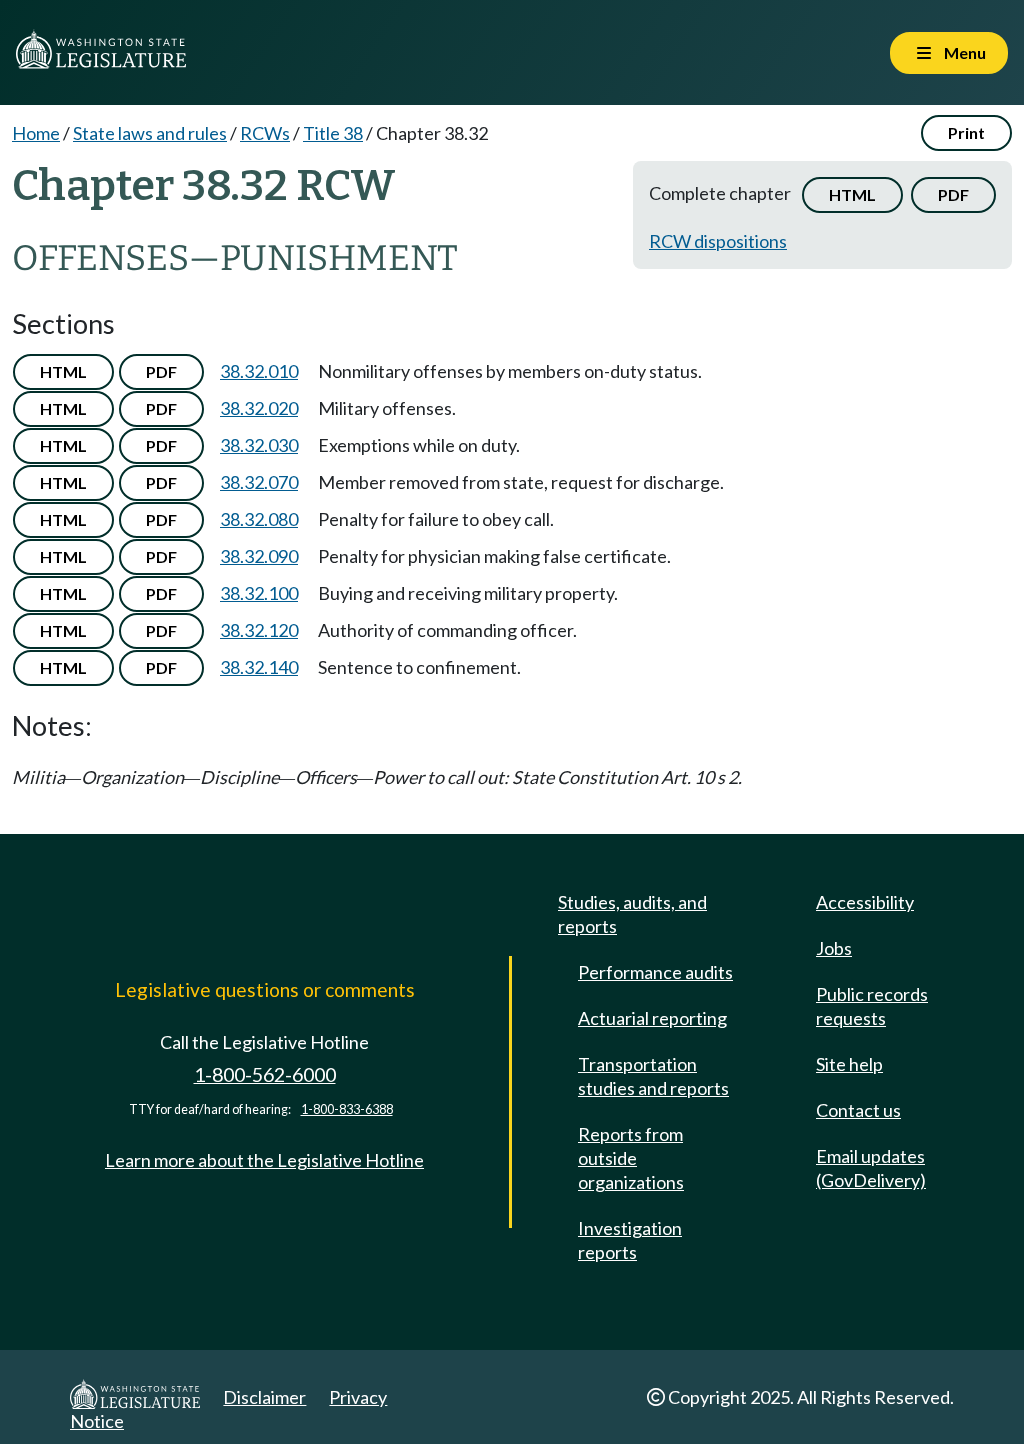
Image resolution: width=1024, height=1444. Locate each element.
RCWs (265, 133)
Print (966, 132)
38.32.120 (259, 630)
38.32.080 (259, 519)
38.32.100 (259, 593)
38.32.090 (259, 556)
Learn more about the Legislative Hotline (264, 1160)
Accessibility (865, 902)
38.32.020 (259, 408)
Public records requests (872, 1006)
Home (36, 133)
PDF (953, 194)
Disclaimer (264, 1397)
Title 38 (333, 133)
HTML (852, 194)
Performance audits (655, 972)
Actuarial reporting (652, 1018)
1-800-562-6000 (265, 1074)
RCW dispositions (718, 241)
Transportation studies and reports (653, 1076)
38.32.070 (259, 482)
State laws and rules (150, 133)
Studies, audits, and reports (632, 914)
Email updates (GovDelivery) (871, 1168)
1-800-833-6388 (347, 1109)
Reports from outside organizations (631, 1158)
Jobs (834, 948)
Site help (849, 1064)
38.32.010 (259, 371)
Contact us (858, 1110)
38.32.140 (259, 667)
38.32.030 (259, 445)
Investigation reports (630, 1240)
